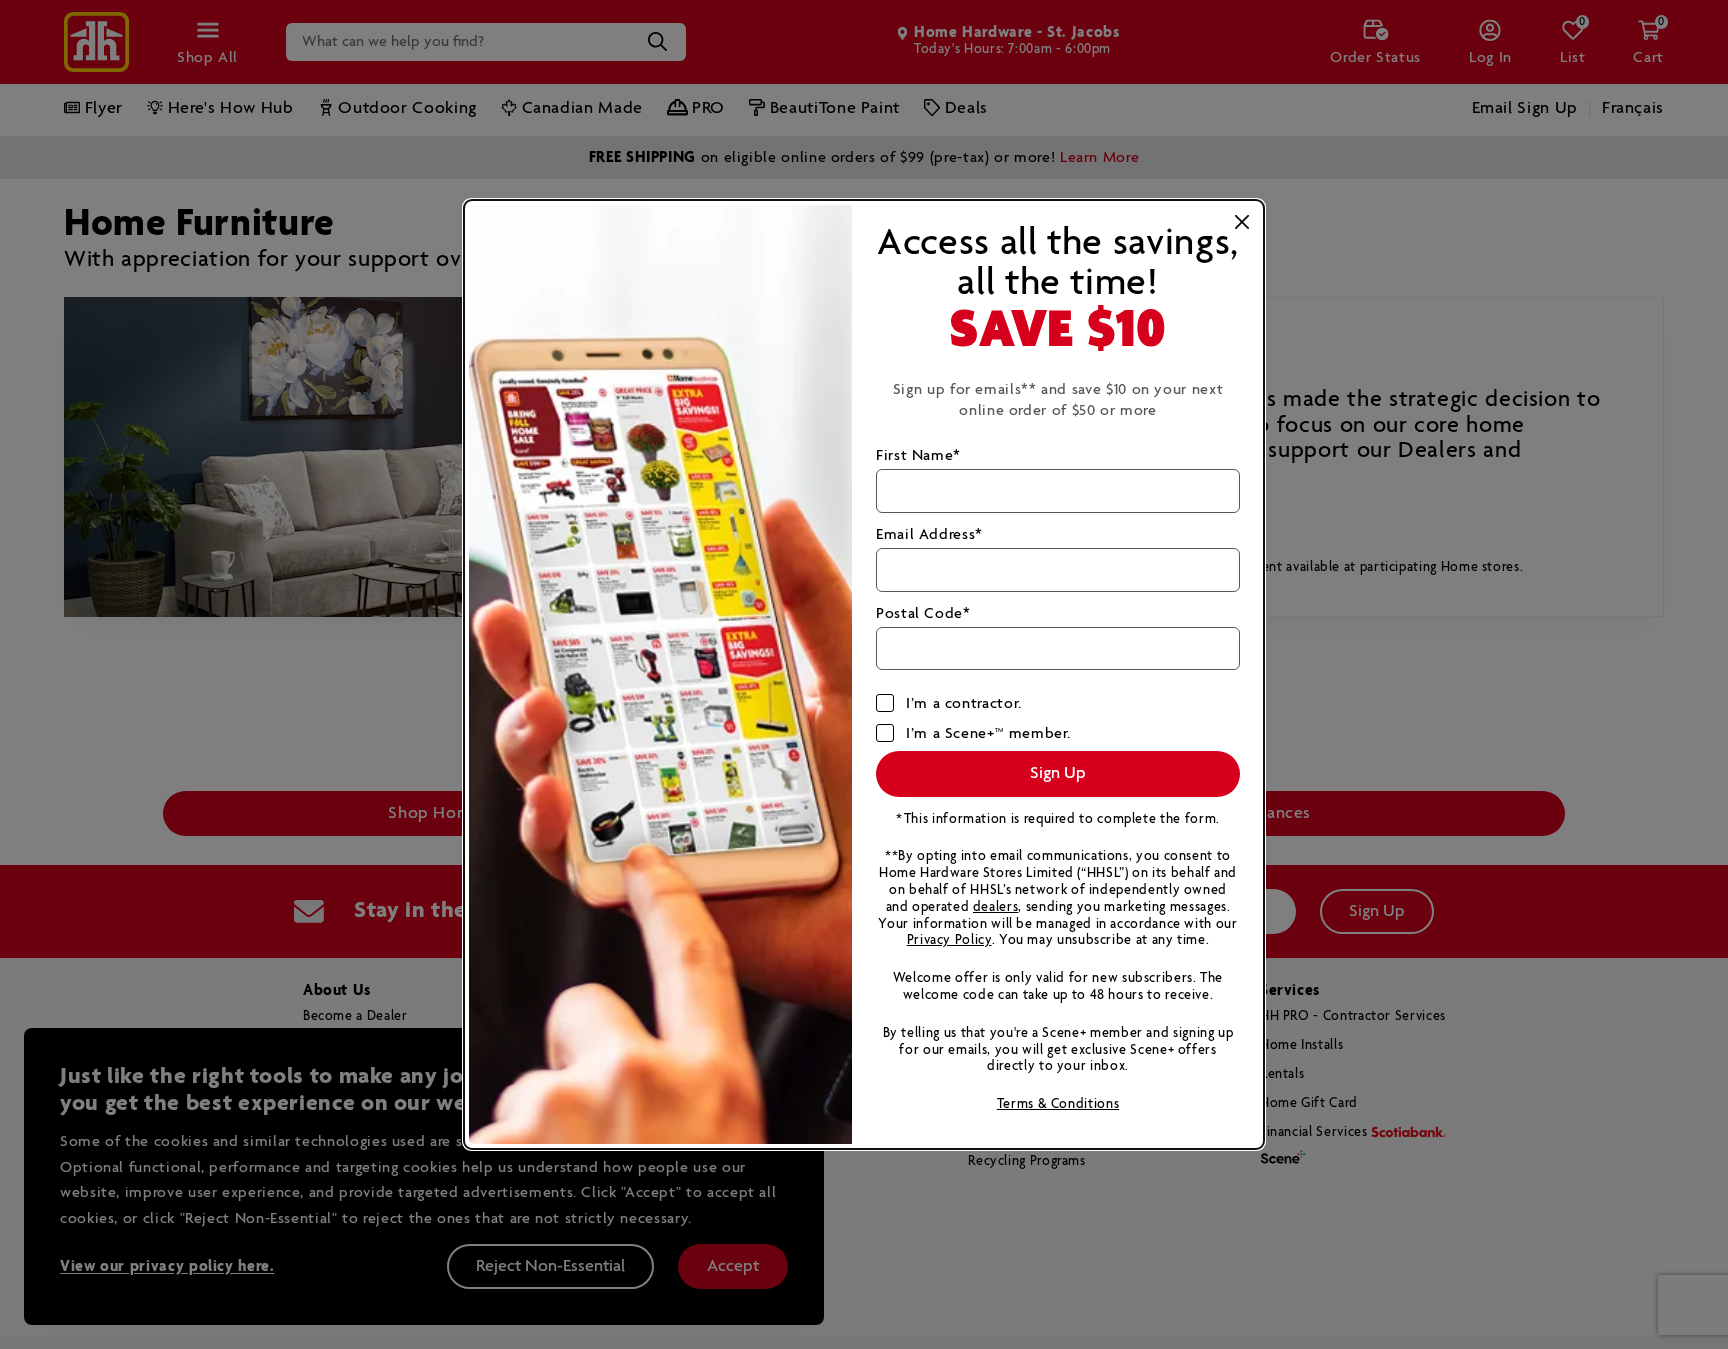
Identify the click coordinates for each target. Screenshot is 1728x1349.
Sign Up (1058, 773)
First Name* (918, 455)
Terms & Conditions (1058, 1104)
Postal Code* (923, 613)
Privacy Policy (949, 940)
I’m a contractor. (964, 703)
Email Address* (929, 534)
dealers (995, 907)
